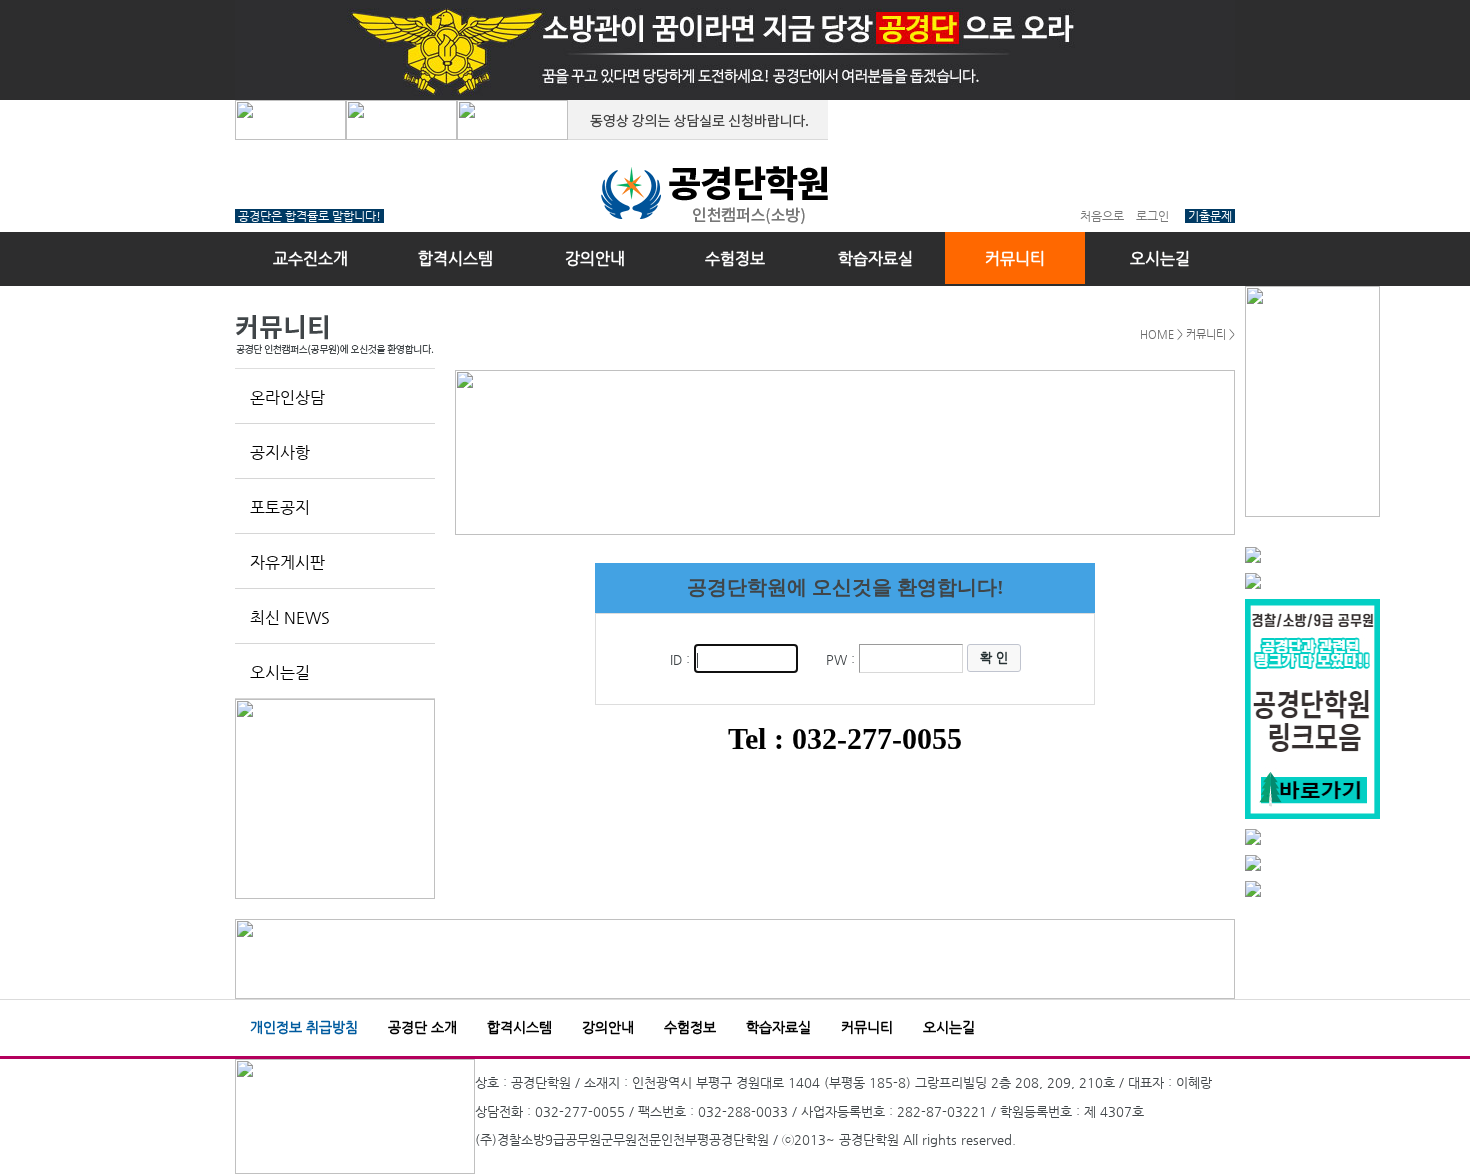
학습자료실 (875, 258)
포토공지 (280, 507)
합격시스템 (455, 258)
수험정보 (735, 258)
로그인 (1152, 216)
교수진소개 (310, 258)
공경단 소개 (422, 1027)
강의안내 (595, 258)
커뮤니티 (1015, 258)
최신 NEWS (290, 617)
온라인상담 (287, 397)
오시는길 (1160, 258)
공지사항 (280, 452)
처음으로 (1102, 216)
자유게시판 (287, 562)
